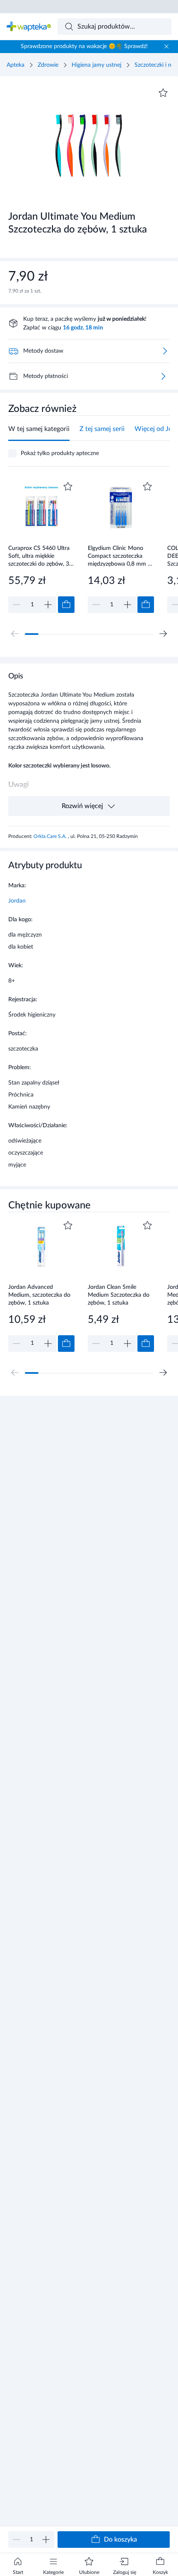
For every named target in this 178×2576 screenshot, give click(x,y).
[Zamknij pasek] (166, 46)
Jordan (17, 901)
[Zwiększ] (46, 2540)
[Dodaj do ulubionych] (163, 93)
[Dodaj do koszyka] (66, 605)
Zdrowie (48, 65)
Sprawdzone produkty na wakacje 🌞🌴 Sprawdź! (84, 46)
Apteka (16, 65)
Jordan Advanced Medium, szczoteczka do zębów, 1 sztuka (39, 1295)
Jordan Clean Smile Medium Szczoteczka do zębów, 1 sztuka (119, 1295)
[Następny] (163, 634)
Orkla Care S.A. (51, 836)
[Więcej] (163, 376)
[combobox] (115, 27)
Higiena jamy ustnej (96, 65)
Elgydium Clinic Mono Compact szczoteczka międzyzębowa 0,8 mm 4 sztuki (119, 556)
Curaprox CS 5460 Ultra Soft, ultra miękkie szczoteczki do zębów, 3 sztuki (39, 556)
